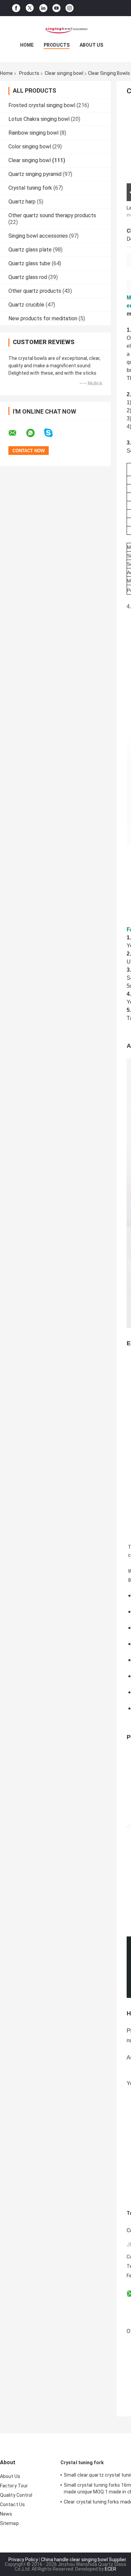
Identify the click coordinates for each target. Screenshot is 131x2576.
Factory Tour (14, 2486)
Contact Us (12, 2504)
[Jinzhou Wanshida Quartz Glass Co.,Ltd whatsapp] (35, 433)
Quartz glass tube (29, 263)
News (6, 2514)
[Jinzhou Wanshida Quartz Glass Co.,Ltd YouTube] (56, 8)
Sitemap (9, 2523)
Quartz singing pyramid (35, 174)
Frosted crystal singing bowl (42, 105)
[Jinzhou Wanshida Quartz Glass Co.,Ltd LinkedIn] (43, 8)
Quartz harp (22, 202)
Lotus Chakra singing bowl (39, 119)
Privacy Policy (23, 2560)
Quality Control (16, 2495)
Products (57, 45)
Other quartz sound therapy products (52, 215)
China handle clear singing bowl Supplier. (84, 2560)
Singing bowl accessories (38, 236)
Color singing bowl (30, 147)
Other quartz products (35, 291)
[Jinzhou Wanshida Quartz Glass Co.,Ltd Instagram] (70, 8)
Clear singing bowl (64, 73)
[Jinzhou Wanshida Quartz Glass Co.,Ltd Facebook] (16, 8)
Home (27, 45)
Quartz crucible (26, 305)
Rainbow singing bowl (33, 133)
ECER (111, 2569)
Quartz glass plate (30, 250)
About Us (91, 45)
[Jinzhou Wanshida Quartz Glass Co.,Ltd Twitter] (30, 8)
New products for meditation (43, 318)
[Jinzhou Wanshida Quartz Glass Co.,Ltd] (65, 30)
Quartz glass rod (28, 277)
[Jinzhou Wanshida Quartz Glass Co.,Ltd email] (17, 433)
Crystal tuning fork (30, 188)
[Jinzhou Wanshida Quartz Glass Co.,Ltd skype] (53, 433)
